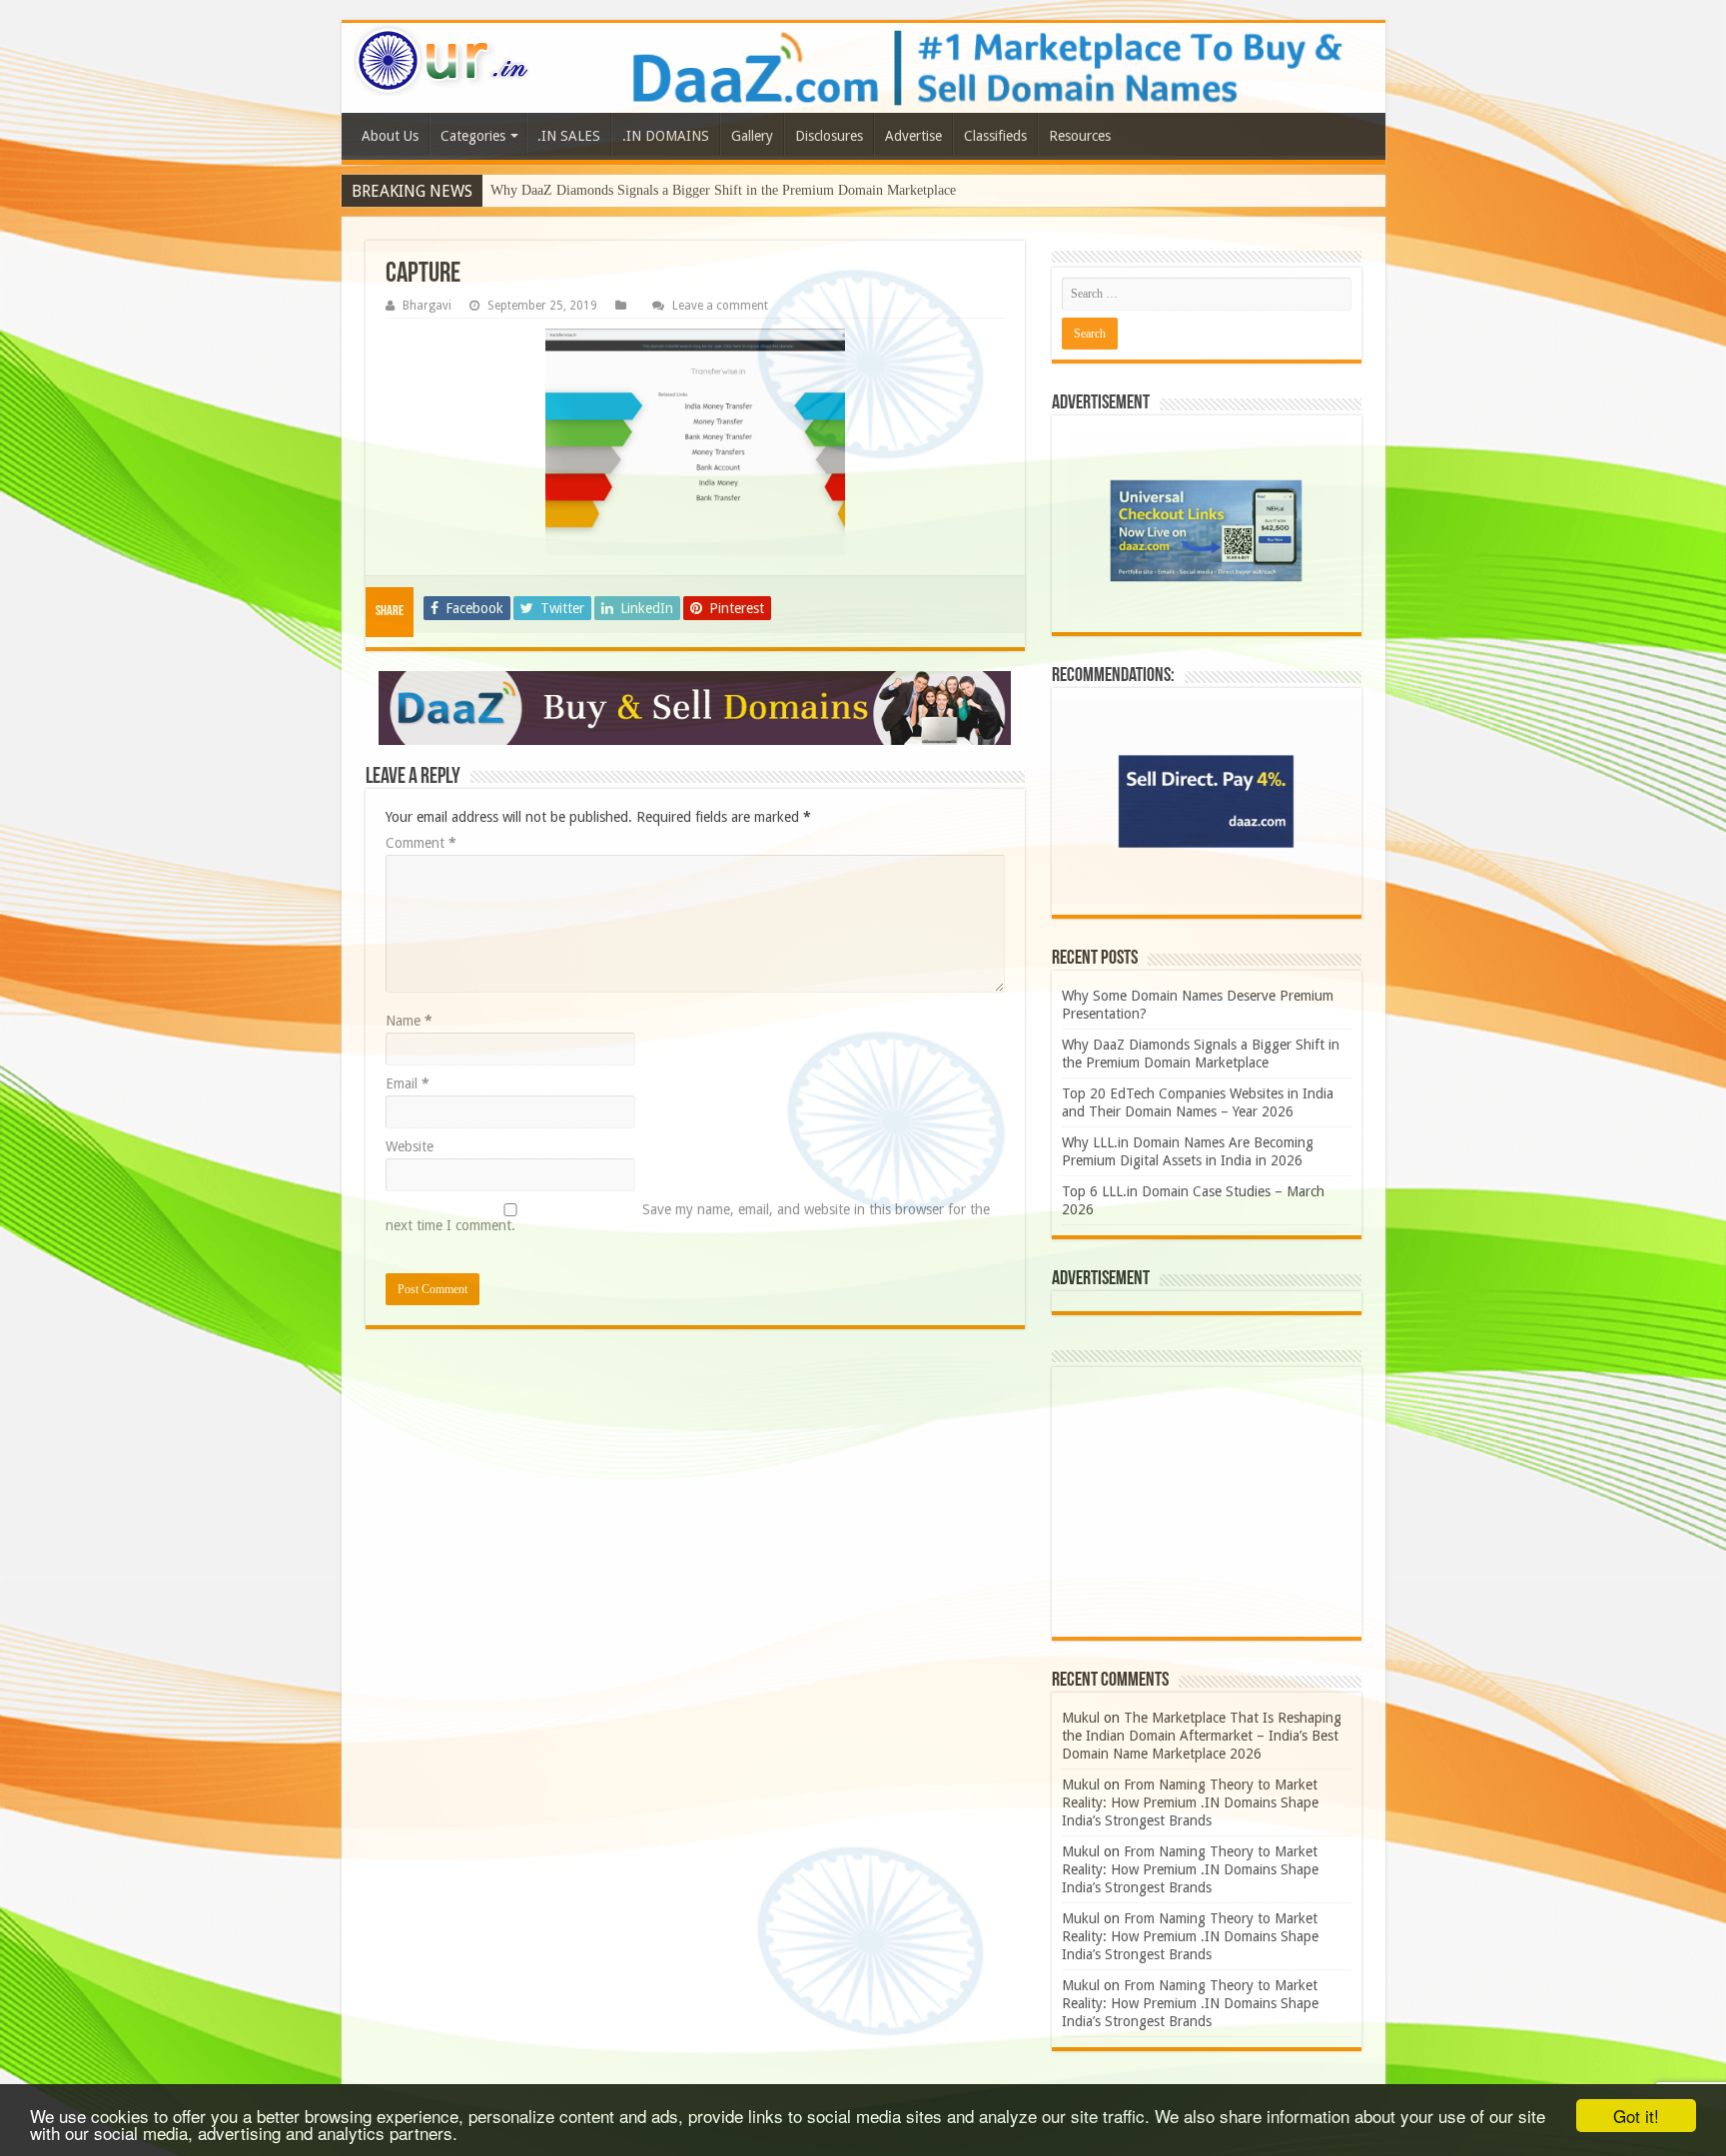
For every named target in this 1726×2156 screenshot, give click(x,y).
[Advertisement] (1207, 1502)
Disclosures (829, 136)
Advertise (913, 136)
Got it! (1636, 2116)
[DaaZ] (695, 708)
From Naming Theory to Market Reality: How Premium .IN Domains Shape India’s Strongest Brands (1190, 1802)
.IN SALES (569, 136)
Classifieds (995, 136)
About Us (390, 136)
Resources (1080, 136)
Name (409, 1021)
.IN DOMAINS (666, 136)
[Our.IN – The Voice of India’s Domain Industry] (442, 60)
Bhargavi (427, 306)
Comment (421, 843)
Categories (473, 136)
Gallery (752, 136)
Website (410, 1146)
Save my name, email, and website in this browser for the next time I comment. (688, 1217)
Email (408, 1083)
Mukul (1081, 1718)
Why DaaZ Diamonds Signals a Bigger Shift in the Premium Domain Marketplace (723, 190)
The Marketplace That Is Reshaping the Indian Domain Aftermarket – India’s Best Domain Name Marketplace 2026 (1202, 1736)
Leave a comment (720, 306)
